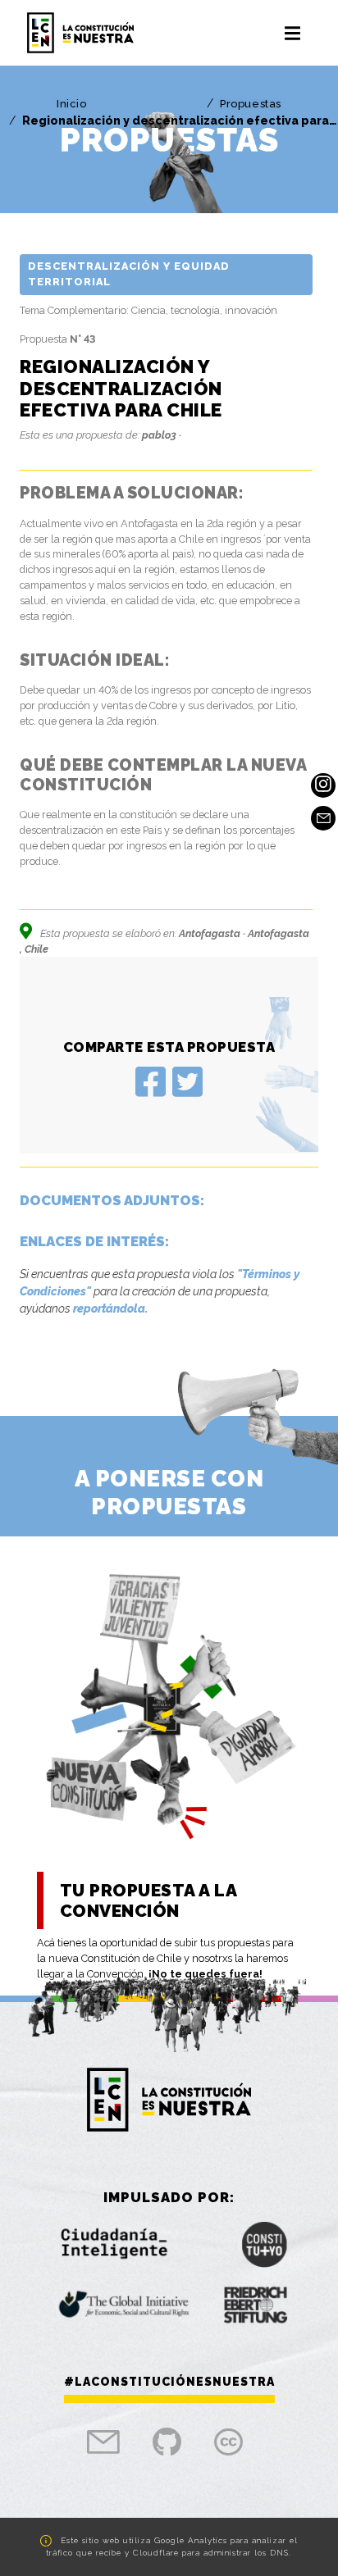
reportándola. (110, 1308)
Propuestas (251, 104)
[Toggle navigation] (292, 33)
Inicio (72, 104)
